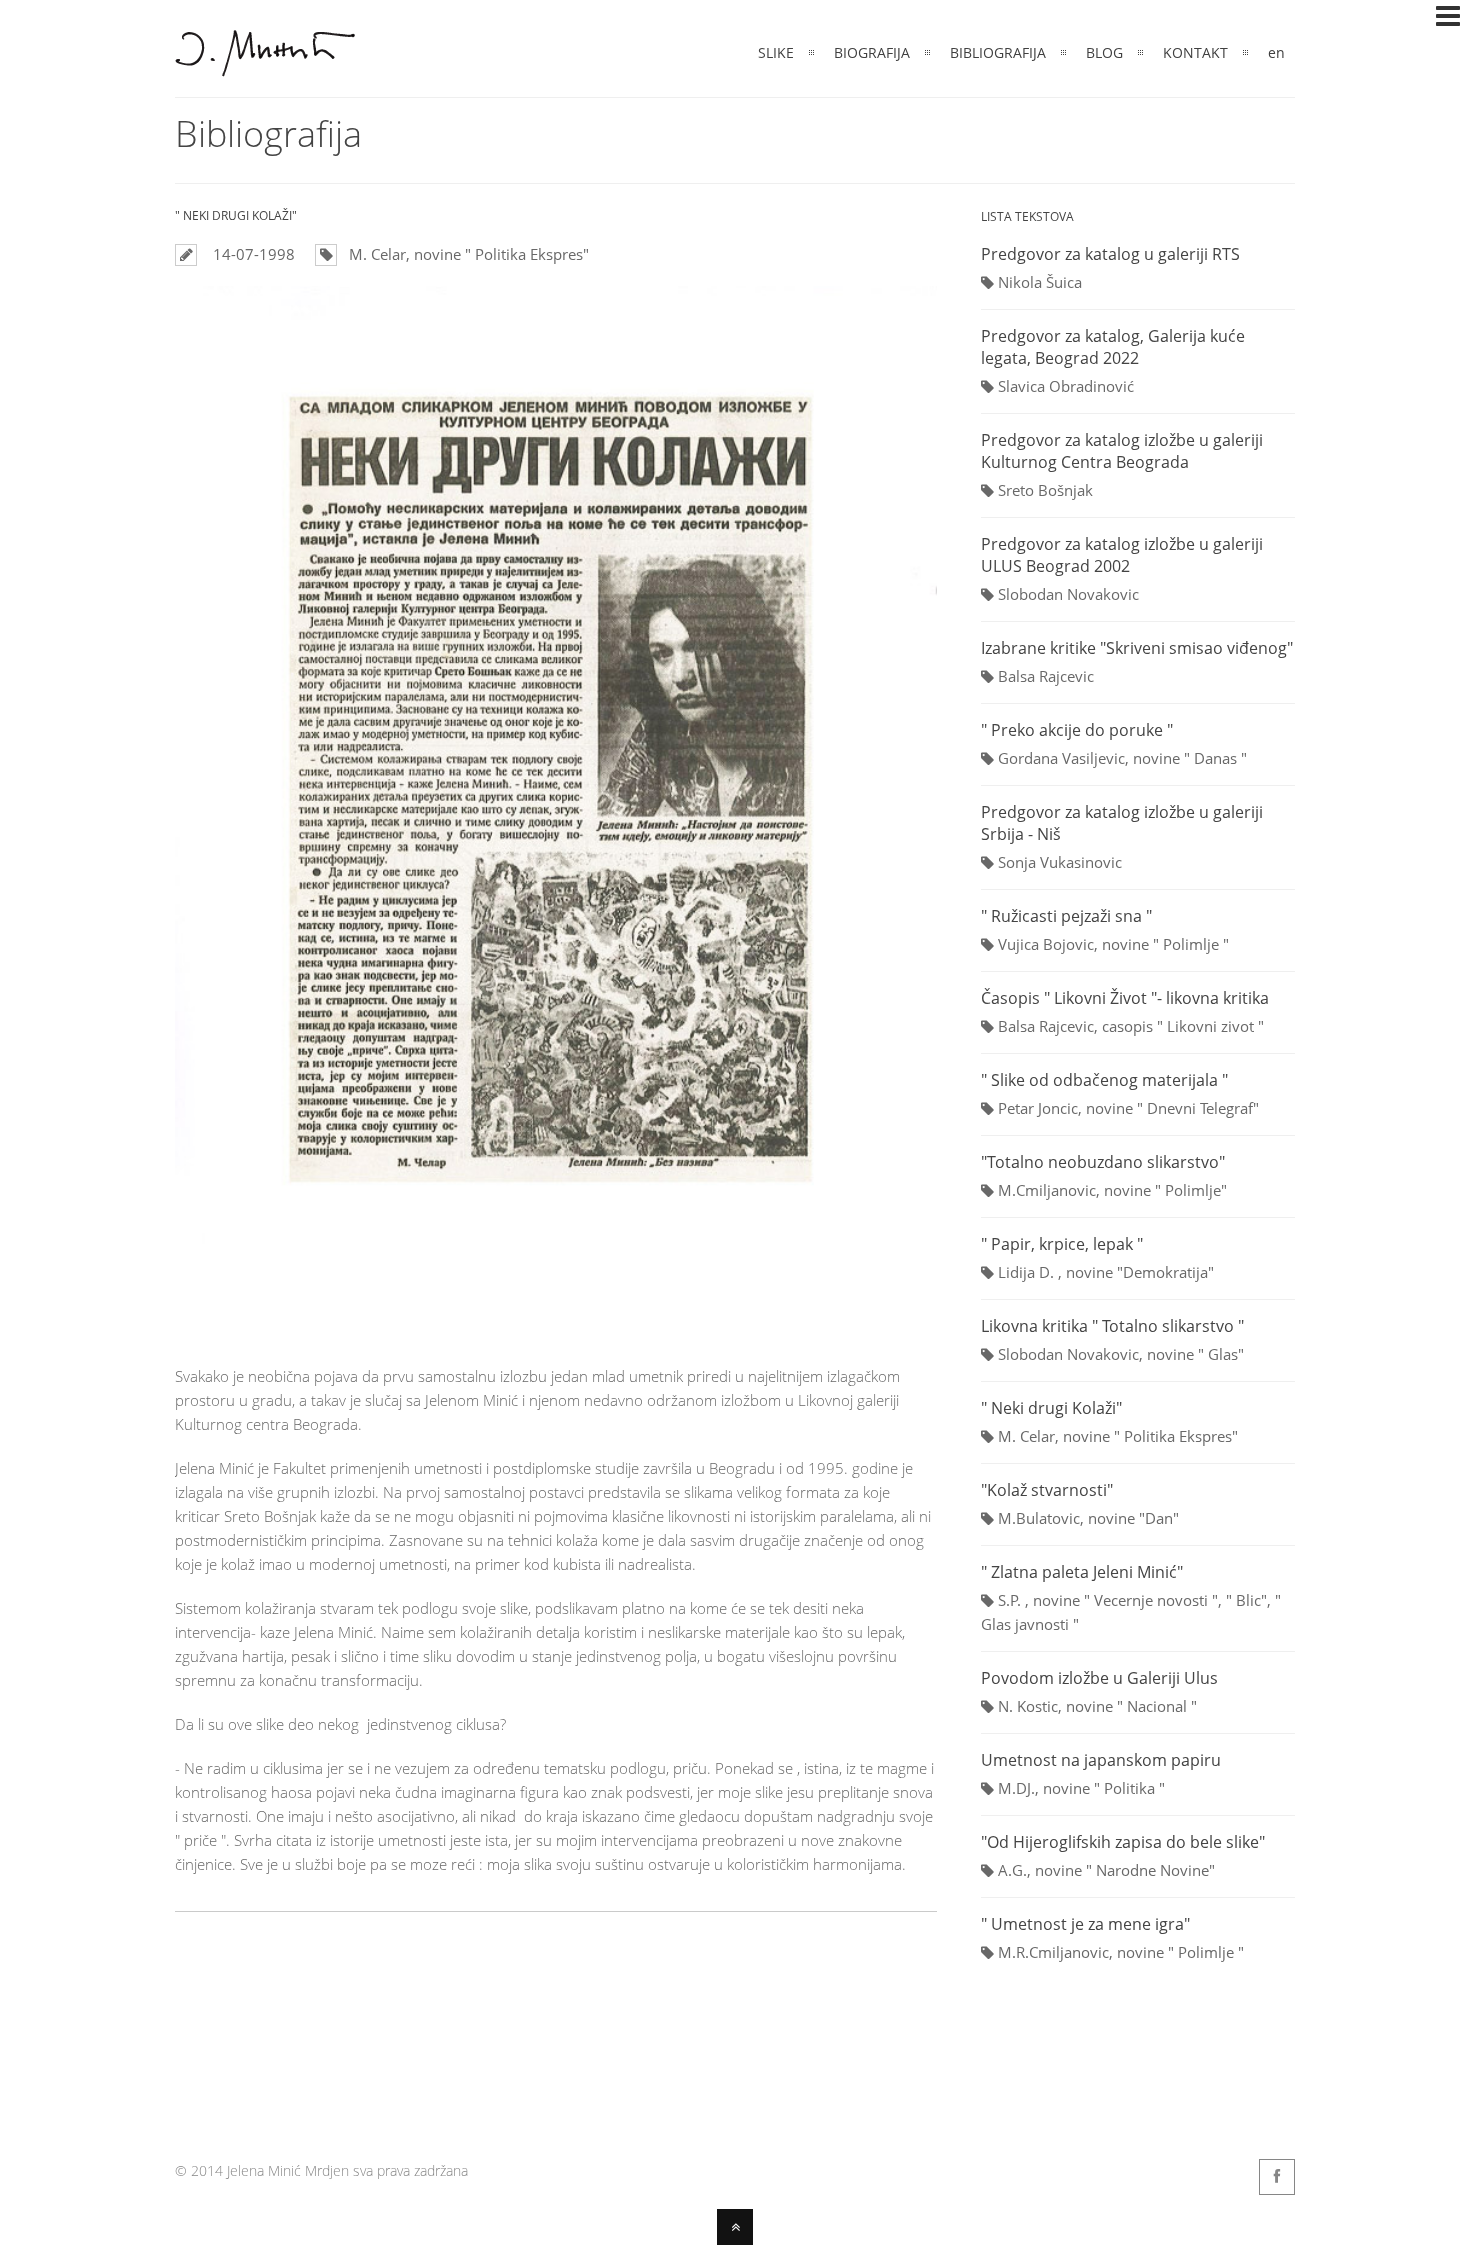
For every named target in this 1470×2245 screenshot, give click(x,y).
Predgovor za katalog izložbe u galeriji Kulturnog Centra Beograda (1122, 451)
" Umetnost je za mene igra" (1085, 1924)
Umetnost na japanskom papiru (1101, 1760)
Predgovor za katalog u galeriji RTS (1110, 254)
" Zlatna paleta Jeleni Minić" (1082, 1572)
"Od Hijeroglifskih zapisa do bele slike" (1123, 1842)
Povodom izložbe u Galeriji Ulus (1099, 1678)
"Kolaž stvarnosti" (1047, 1490)
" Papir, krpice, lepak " (1062, 1244)
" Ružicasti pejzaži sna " (1066, 916)
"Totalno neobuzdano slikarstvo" (1103, 1162)
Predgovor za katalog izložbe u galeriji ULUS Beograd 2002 (1122, 555)
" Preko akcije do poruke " (1077, 730)
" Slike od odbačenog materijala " (1104, 1080)
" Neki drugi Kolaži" (1051, 1408)
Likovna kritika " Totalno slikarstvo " (1112, 1326)
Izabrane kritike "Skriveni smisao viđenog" (1137, 648)
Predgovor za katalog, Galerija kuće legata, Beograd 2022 (1113, 347)
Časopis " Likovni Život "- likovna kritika (1125, 998)
